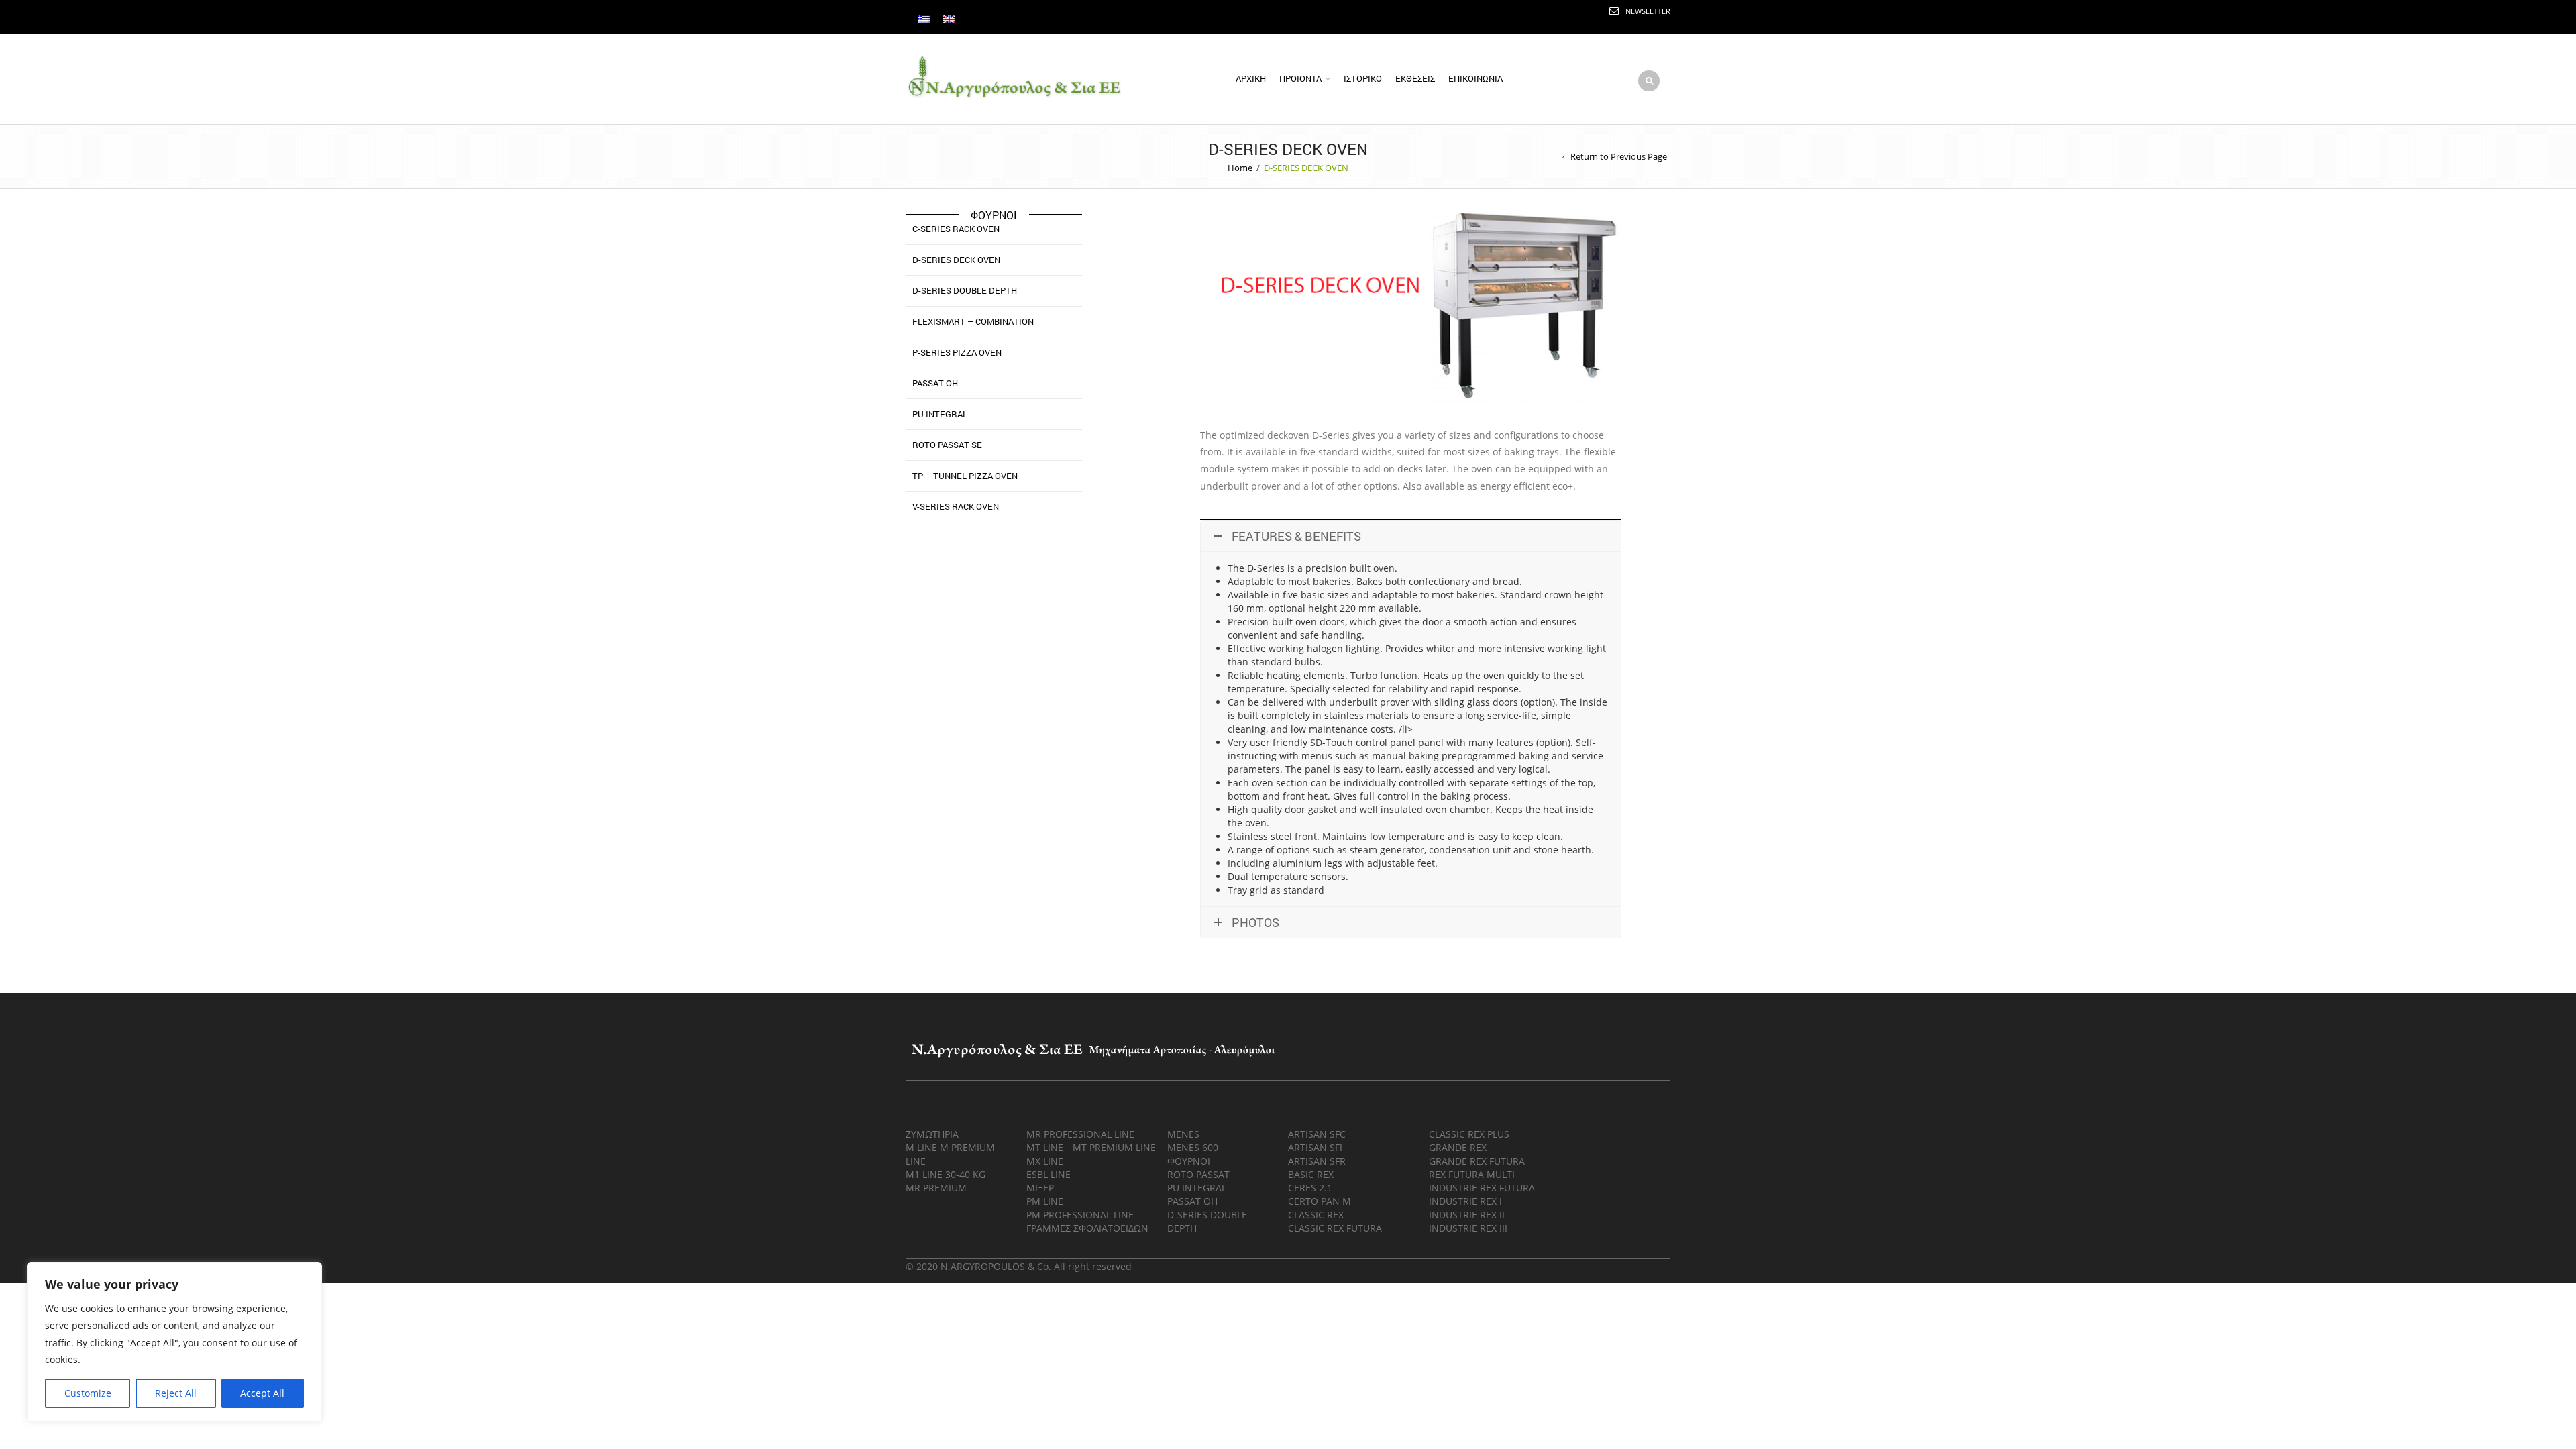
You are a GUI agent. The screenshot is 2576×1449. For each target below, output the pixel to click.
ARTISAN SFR (1317, 1161)
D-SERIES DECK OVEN (956, 260)
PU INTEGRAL (940, 414)
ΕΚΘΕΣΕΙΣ (1415, 78)
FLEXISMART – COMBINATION (973, 321)
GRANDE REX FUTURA (1477, 1161)
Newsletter (1648, 11)
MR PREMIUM (936, 1188)
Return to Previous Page (1619, 156)
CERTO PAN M (1320, 1201)
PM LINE (1045, 1201)
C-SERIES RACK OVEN (956, 229)
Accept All (262, 1393)
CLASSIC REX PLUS (1469, 1134)
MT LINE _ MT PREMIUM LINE (1091, 1147)
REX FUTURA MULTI (1472, 1174)
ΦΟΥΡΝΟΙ (1189, 1161)
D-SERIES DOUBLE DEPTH (965, 290)
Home (1240, 168)
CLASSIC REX (1316, 1215)
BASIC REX (1311, 1174)
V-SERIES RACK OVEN (956, 506)
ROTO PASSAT (1198, 1174)
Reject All (176, 1393)
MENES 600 (1193, 1147)
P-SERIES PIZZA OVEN (957, 352)
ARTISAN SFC (1317, 1134)
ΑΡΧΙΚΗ (1251, 78)
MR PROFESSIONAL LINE (1080, 1134)
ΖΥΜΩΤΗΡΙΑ (932, 1134)
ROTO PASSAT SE (947, 445)
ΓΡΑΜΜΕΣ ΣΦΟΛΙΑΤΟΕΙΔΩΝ (1087, 1228)
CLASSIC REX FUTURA (1335, 1228)
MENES (1183, 1134)
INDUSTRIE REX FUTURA (1482, 1188)
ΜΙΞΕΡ (1040, 1188)
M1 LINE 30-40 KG (946, 1174)
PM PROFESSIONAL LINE (1080, 1215)
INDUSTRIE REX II (1467, 1215)
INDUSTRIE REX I (1465, 1201)
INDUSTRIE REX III (1468, 1228)
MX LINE (1045, 1161)
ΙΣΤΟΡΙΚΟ (1363, 78)
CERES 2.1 (1310, 1188)
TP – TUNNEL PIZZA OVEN (965, 476)
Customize (88, 1393)
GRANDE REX (1458, 1147)
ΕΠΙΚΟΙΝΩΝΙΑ (1475, 78)
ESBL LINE (1049, 1174)
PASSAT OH (935, 383)
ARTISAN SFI (1315, 1147)
